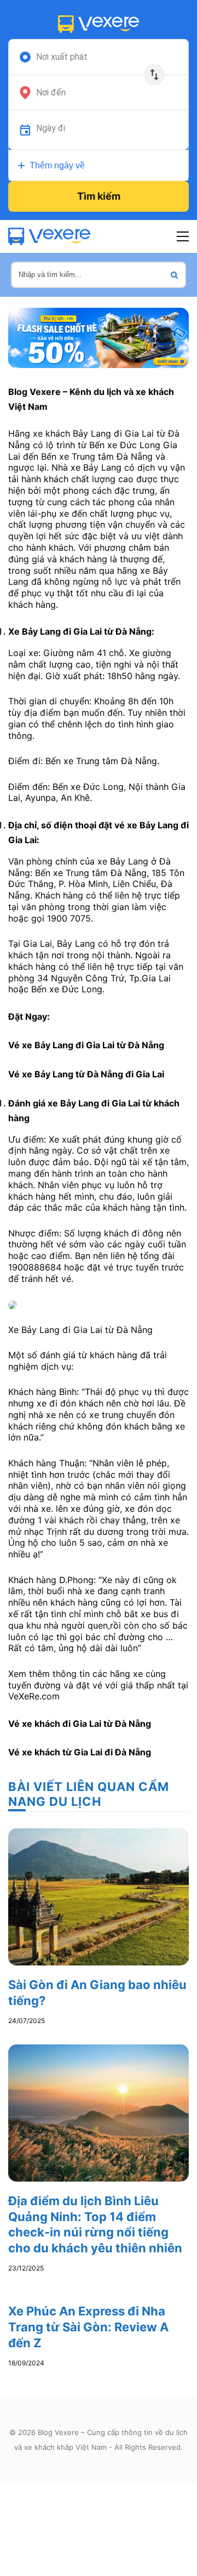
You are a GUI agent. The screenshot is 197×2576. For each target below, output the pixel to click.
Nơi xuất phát (62, 57)
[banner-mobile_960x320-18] (99, 337)
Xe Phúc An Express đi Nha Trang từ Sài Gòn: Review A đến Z (88, 2327)
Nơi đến (51, 93)
